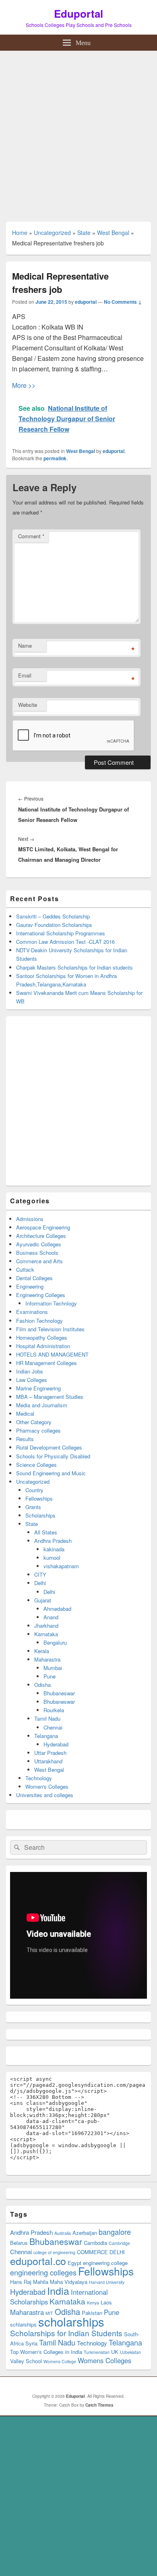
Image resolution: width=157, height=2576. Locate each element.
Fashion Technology (39, 1321)
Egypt (74, 2263)
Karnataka (46, 1634)
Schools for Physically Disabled (53, 1456)
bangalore (115, 2232)
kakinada (54, 1549)
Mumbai (53, 1668)
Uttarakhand (48, 1761)
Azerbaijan (85, 2233)
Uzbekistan (130, 2352)
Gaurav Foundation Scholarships (54, 925)
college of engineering (54, 2252)
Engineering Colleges (41, 1295)
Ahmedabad (57, 1609)
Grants (33, 1507)
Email (25, 675)
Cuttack (25, 1269)
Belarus (19, 2243)
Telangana (46, 1736)
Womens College (60, 2361)
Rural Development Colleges (49, 1447)
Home (20, 233)
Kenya (93, 2303)
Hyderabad (56, 1744)
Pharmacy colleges (38, 1430)
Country (34, 1490)
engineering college (105, 2263)
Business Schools (37, 1253)
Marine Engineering (38, 1388)
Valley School (26, 2361)
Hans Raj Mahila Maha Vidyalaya (49, 2282)
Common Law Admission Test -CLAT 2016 (65, 942)
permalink (55, 458)
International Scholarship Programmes (61, 933)
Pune (50, 1676)
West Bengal (113, 233)
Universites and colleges (45, 1795)
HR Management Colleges (46, 1363)
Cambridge (119, 2243)
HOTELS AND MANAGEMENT (52, 1354)
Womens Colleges (104, 2360)
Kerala (42, 1651)
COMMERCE (92, 2252)
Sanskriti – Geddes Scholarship (53, 916)
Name (25, 646)
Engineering (30, 1286)
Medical (25, 1414)
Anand (51, 1617)
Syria (31, 2343)
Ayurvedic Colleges (39, 1244)
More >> (24, 385)
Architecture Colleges (41, 1236)
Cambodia (95, 2243)
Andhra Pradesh (53, 1541)
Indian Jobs (30, 1371)
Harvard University (107, 2282)
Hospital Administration (43, 1346)
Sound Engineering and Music (51, 1473)
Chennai (53, 1727)
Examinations (32, 1312)
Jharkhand (46, 1626)
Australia (63, 2233)
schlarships (23, 2324)
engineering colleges (43, 2272)
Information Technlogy (51, 1303)
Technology (39, 1778)
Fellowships (39, 1498)
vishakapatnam (61, 1566)
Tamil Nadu (47, 1718)
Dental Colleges (34, 1278)
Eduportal (78, 13)
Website (28, 705)
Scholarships (40, 1515)
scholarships (71, 2321)
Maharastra (47, 1659)
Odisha (42, 1685)
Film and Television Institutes (50, 1329)
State (84, 233)
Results (25, 1439)
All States (46, 1532)
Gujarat (43, 1600)
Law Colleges (32, 1380)
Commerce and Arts (39, 1261)
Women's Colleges (47, 1786)
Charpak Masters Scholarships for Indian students (74, 967)
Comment (31, 536)
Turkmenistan (97, 2352)
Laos (106, 2302)
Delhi (40, 1583)
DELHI (117, 2252)
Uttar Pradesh (50, 1753)
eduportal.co (38, 2261)
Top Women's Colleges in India (46, 2352)
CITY (40, 1574)
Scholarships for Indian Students (66, 2333)
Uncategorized (52, 233)
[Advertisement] (78, 133)
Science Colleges (36, 1465)
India (58, 2290)
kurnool (52, 1558)
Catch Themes (99, 2405)
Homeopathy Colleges (42, 1337)
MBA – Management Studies (50, 1397)
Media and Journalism (42, 1405)
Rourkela (54, 1710)
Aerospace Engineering (43, 1227)
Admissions (30, 1219)
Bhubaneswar (59, 1693)
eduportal (86, 302)
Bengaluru (55, 1642)
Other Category (34, 1422)
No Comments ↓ (123, 302)
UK (115, 2352)
